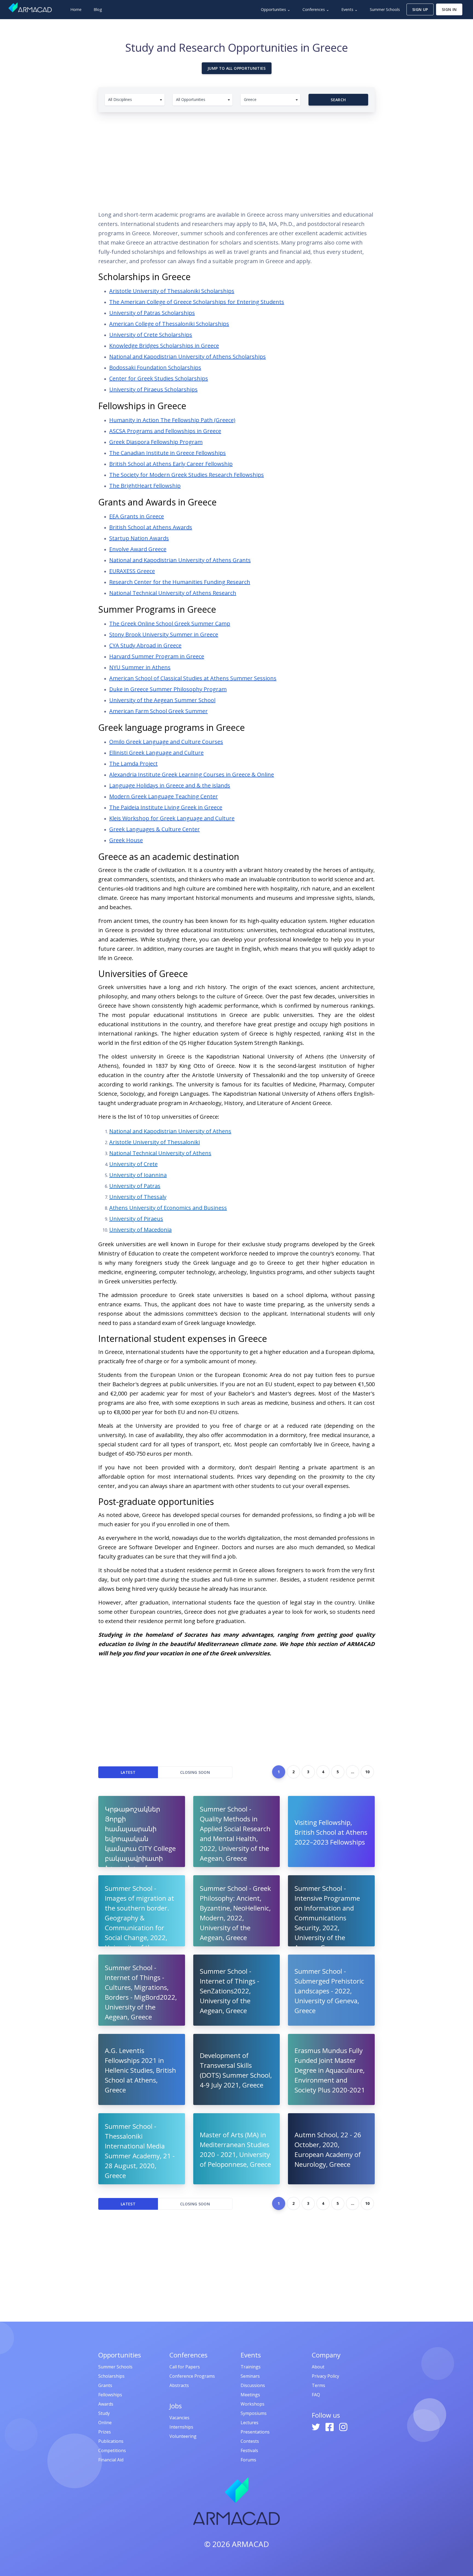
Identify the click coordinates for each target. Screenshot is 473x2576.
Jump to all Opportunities (237, 68)
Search (338, 100)
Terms (318, 2385)
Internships (181, 2427)
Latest (128, 1772)
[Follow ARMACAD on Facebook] (330, 2426)
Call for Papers (185, 2367)
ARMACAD (250, 2544)
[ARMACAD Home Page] (30, 7)
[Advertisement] (236, 159)
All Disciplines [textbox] (120, 99)
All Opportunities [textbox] (191, 99)
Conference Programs (192, 2376)
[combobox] (135, 100)
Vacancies (179, 2418)
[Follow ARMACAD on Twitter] (316, 2426)
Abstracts (179, 2385)
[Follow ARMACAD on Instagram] (343, 2426)
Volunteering (183, 2436)
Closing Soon (195, 1772)
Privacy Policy (325, 2376)
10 (367, 1772)
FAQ (316, 2395)
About (318, 2367)
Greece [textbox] (250, 99)
